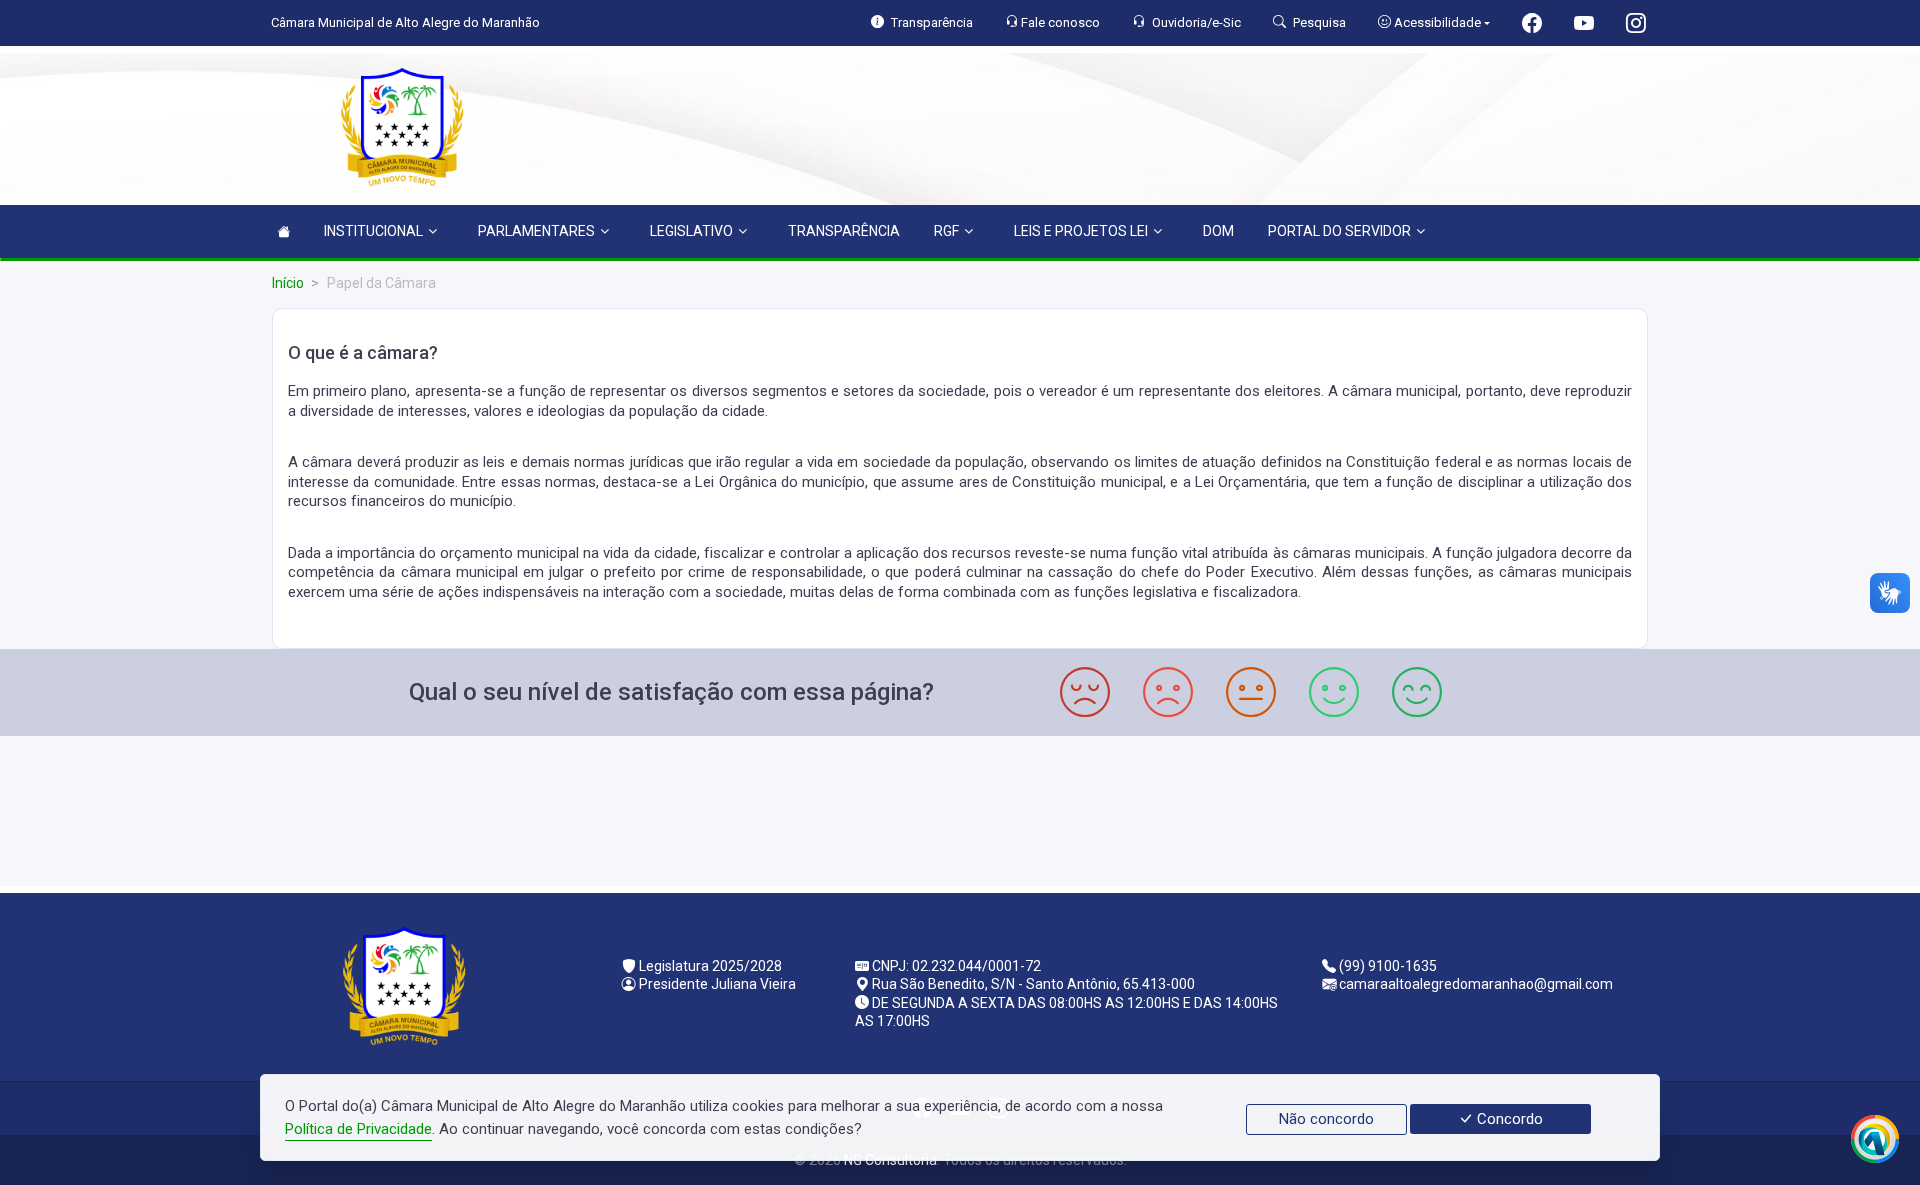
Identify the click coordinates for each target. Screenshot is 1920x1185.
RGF (946, 231)
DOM (1218, 231)
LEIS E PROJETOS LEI (1081, 231)
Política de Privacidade (358, 1129)
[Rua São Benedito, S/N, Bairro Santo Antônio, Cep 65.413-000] (960, 808)
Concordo (1508, 1119)
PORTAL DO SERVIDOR (1339, 231)
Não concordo (1326, 1119)
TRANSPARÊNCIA (844, 231)
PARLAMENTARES (536, 231)
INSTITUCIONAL (373, 231)
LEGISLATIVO (691, 231)
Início (288, 283)
